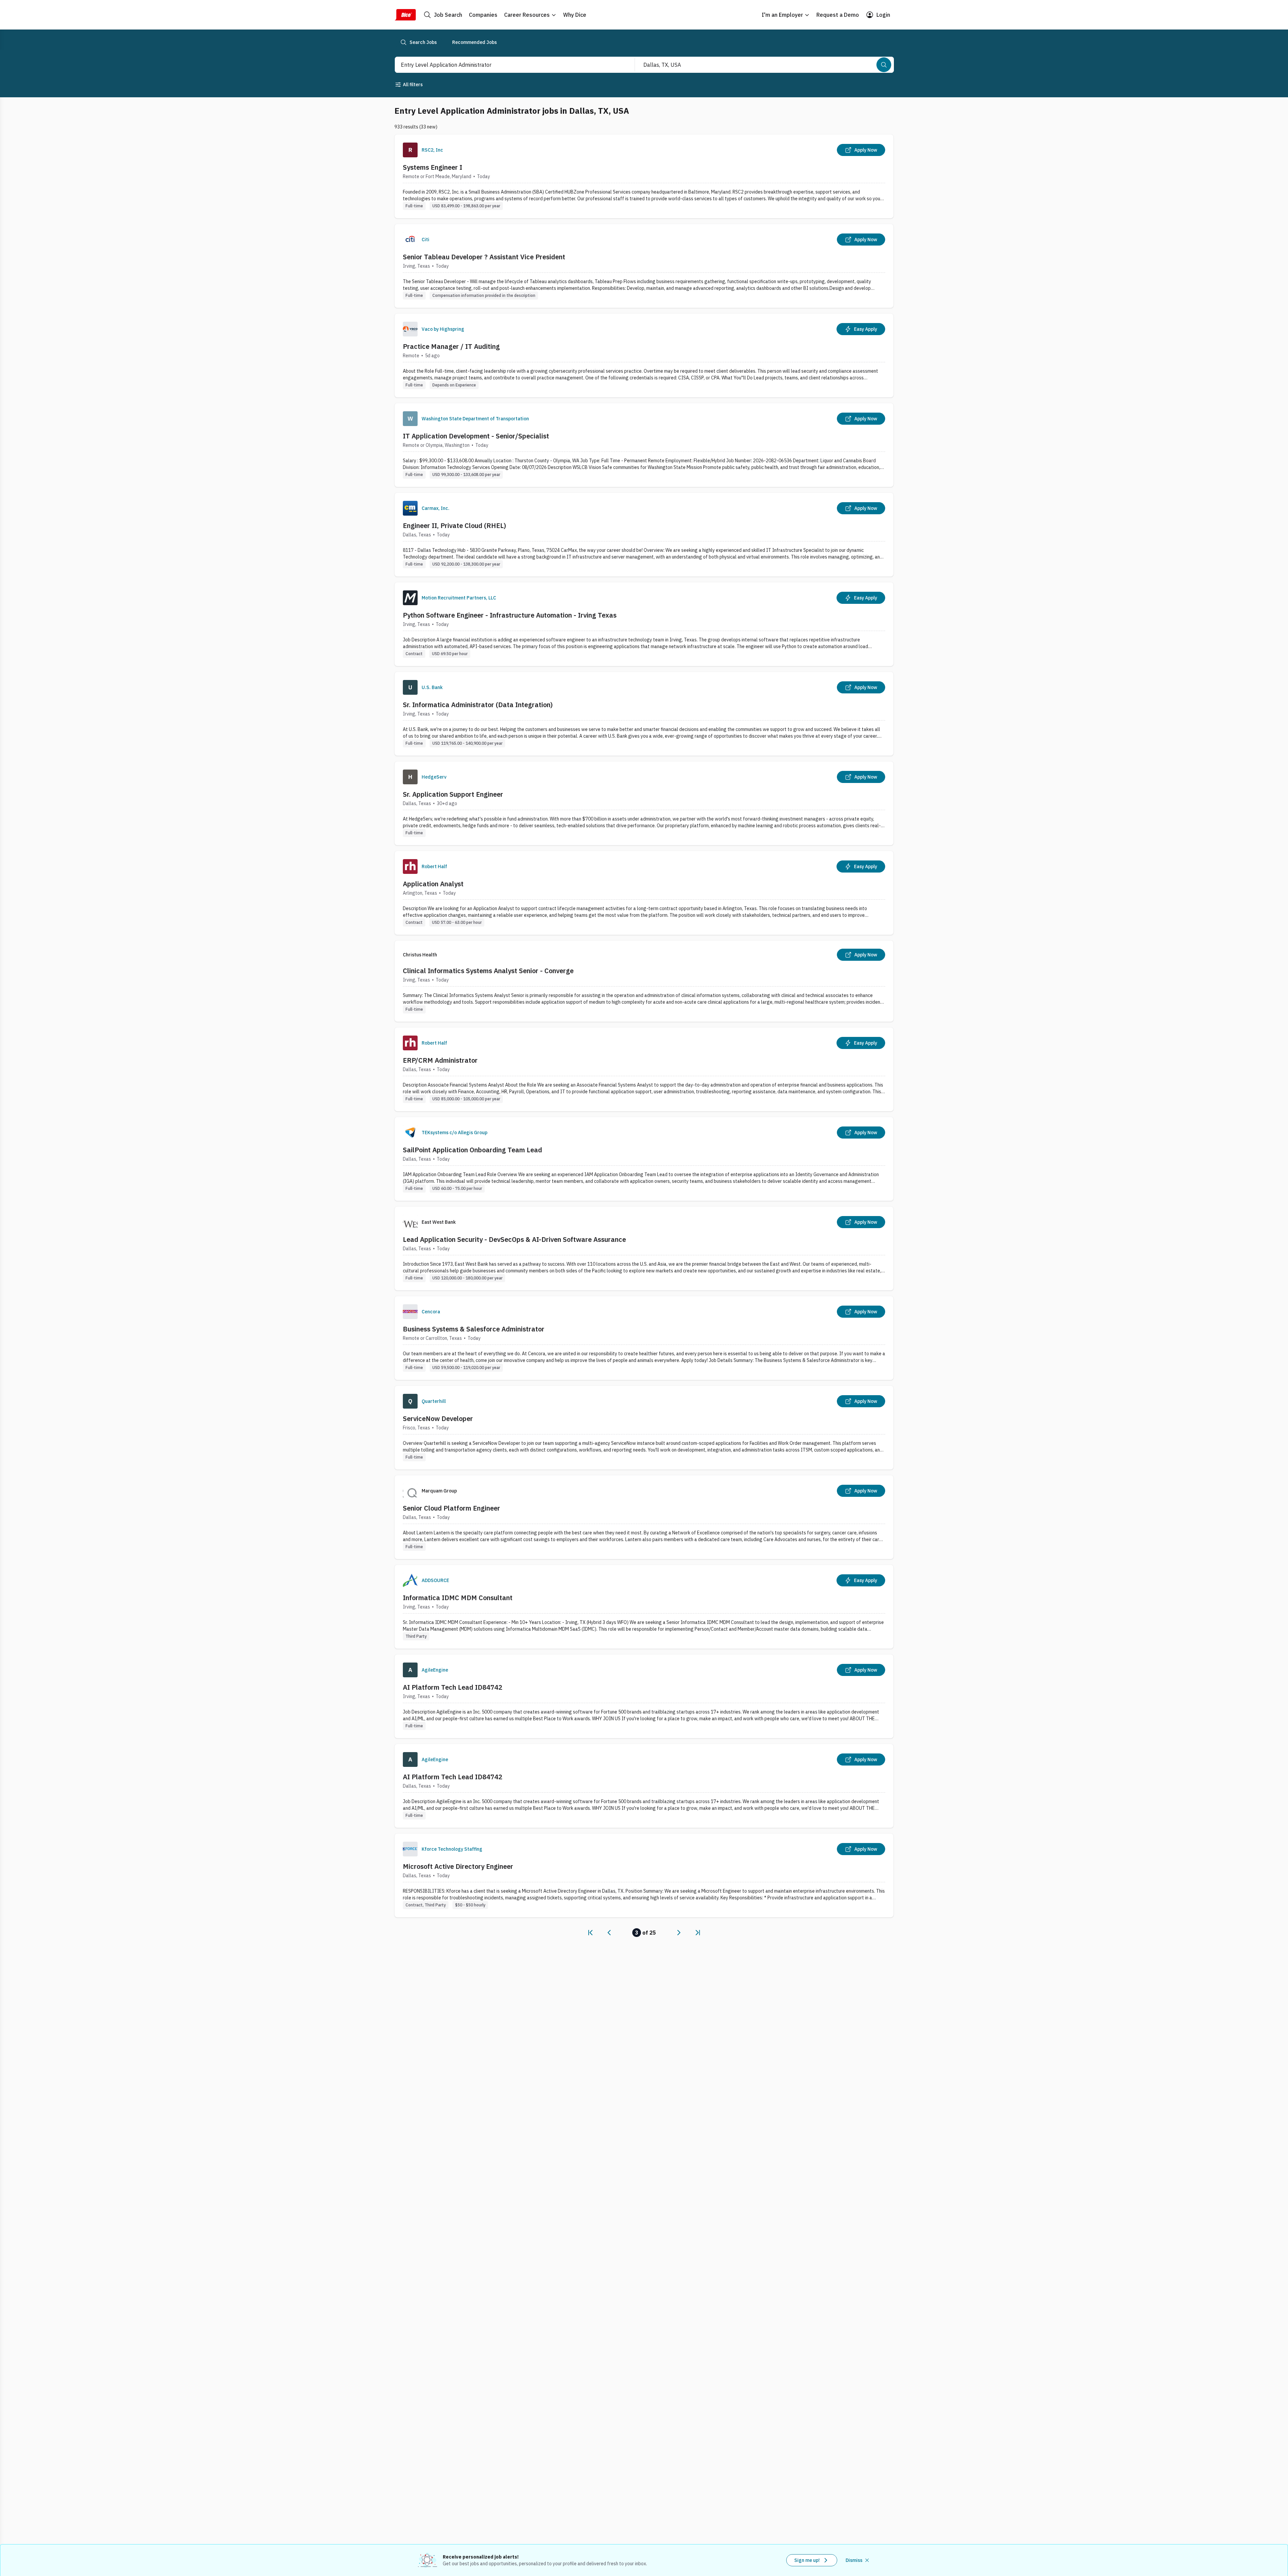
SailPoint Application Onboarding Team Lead (472, 1150)
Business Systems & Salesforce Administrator (474, 1329)
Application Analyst (433, 884)
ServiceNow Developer (438, 1418)
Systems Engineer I (433, 167)
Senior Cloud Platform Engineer (451, 1508)
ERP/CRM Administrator (440, 1060)
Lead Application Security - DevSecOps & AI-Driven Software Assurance (514, 1239)
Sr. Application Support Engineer (453, 794)
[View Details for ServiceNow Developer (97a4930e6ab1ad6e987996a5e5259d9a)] (644, 1428)
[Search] (884, 65)
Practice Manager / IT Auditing (451, 346)
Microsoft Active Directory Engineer (458, 1866)
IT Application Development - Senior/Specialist (476, 436)
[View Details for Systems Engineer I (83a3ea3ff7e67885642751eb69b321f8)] (644, 176)
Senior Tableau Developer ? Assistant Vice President (484, 257)
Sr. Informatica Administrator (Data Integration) (478, 705)
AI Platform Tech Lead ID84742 (453, 1687)
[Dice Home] (405, 15)
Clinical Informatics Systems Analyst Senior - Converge (488, 971)
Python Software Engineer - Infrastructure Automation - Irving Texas (510, 615)
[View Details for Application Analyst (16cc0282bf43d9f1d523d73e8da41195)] (644, 893)
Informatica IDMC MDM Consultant (458, 1598)
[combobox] (507, 65)
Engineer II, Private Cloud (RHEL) (454, 525)
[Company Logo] (410, 150)
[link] (590, 1933)
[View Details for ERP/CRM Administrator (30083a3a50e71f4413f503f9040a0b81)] (644, 1069)
